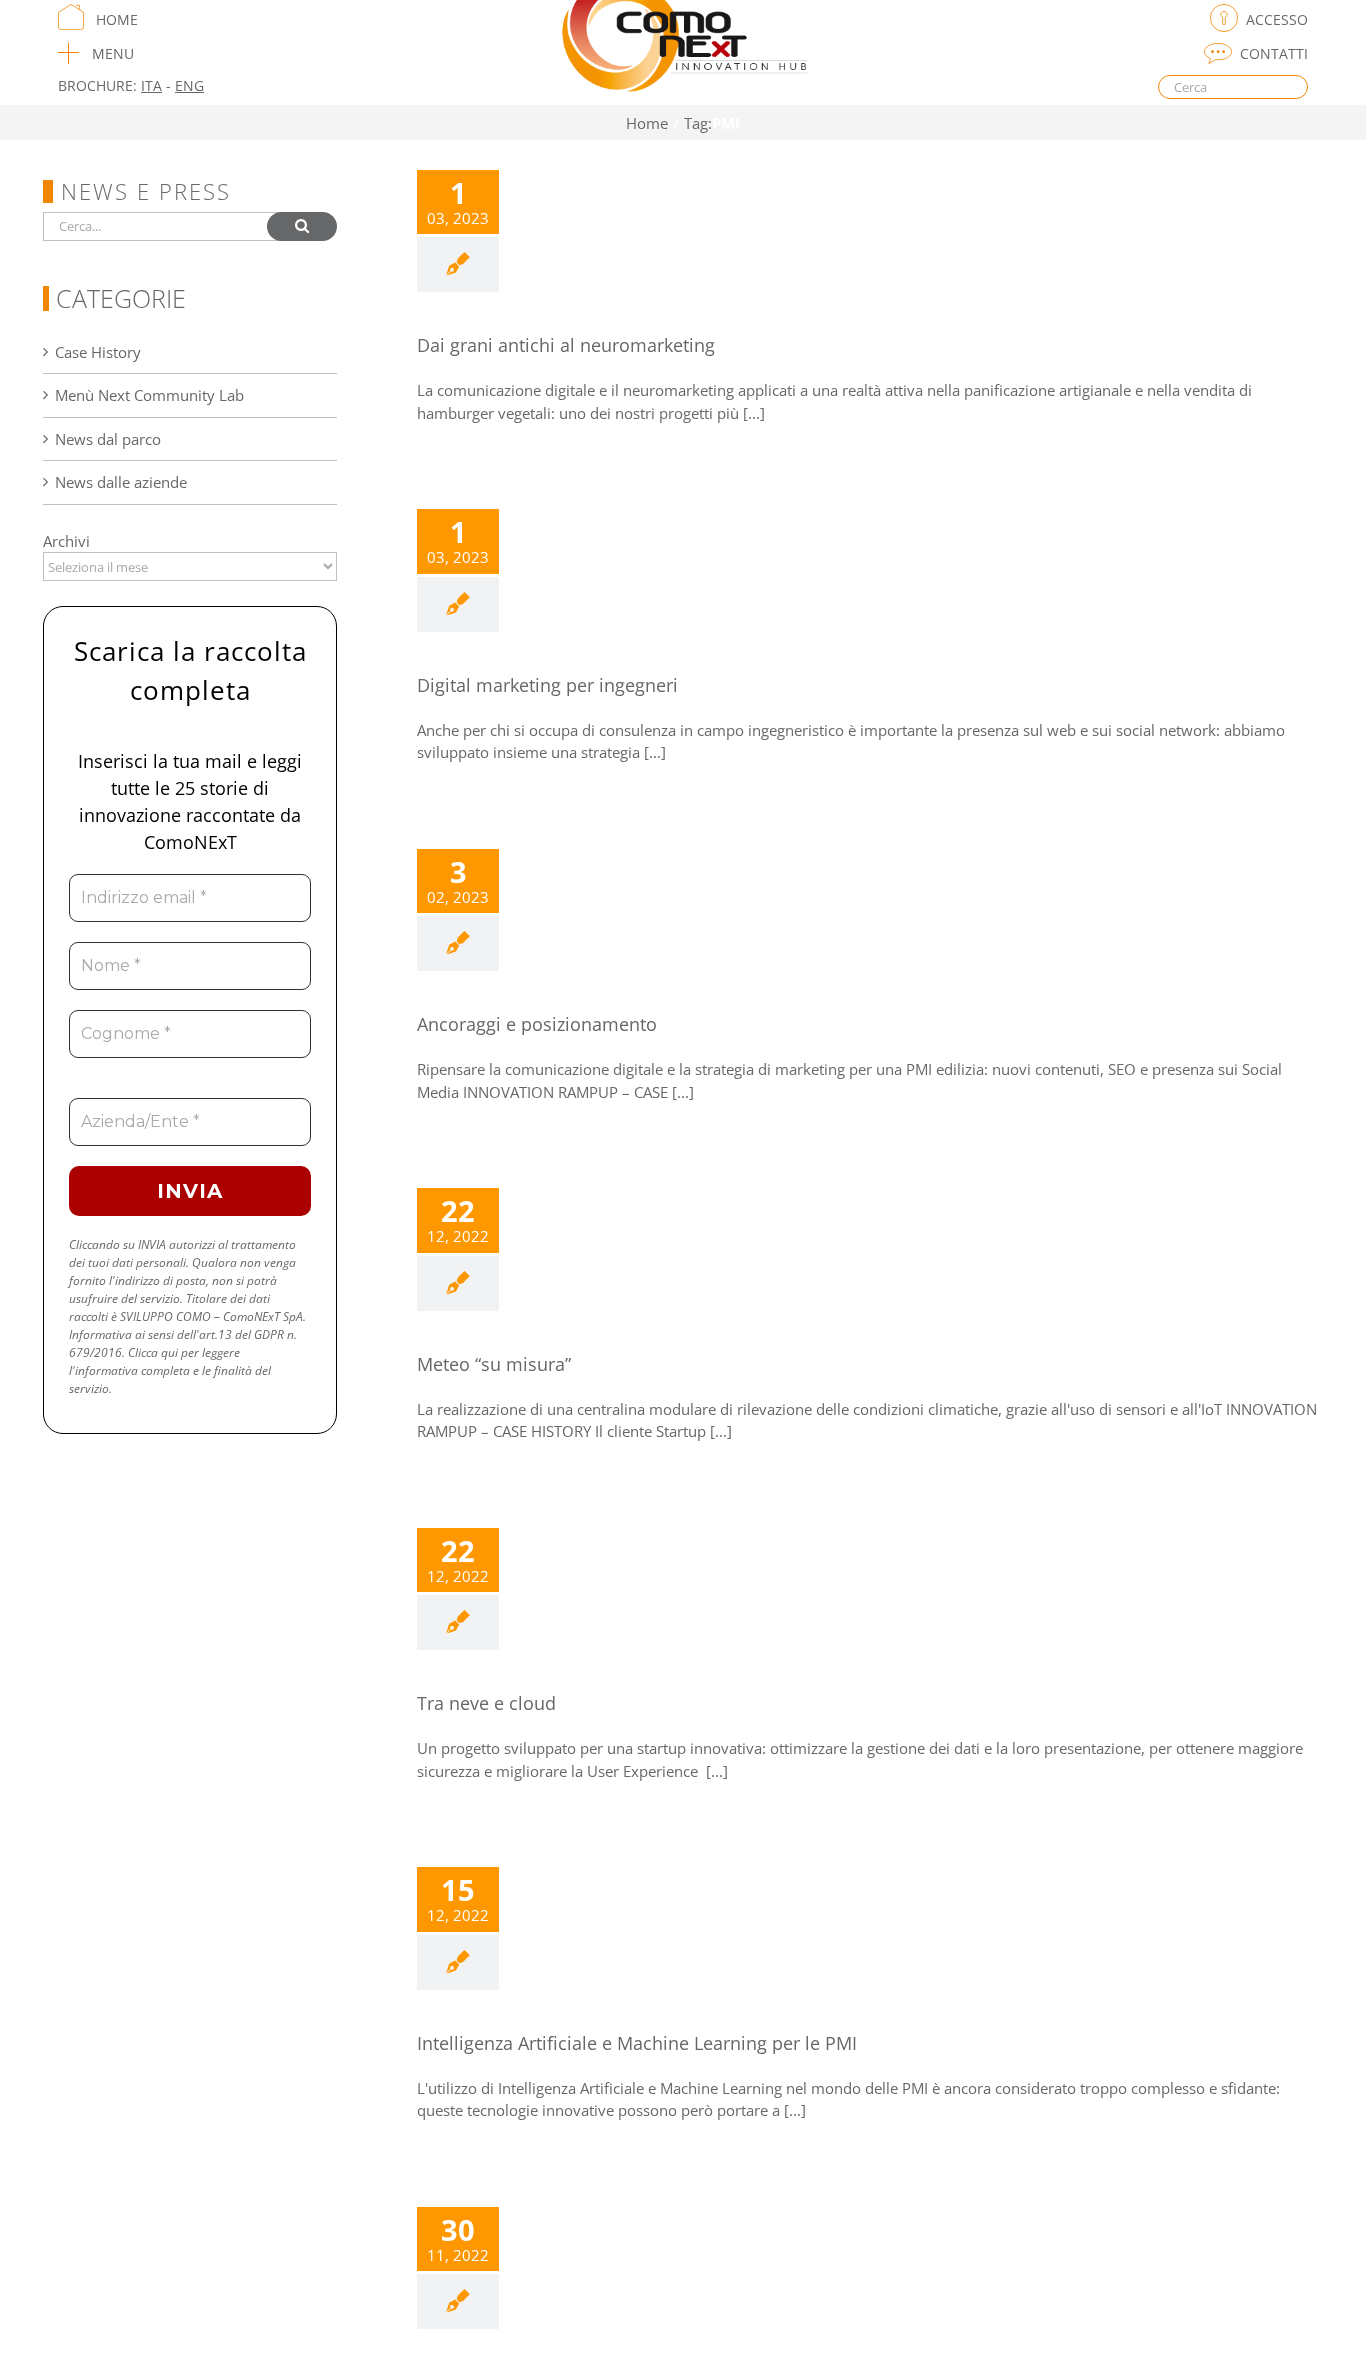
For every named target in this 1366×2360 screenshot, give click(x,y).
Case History (98, 352)
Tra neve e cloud (486, 1703)
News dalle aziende (121, 482)
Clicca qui (153, 1352)
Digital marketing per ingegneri (547, 685)
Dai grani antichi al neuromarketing (566, 345)
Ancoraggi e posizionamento (537, 1024)
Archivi (66, 541)
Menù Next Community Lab (149, 395)
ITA (151, 85)
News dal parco (108, 439)
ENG (189, 85)
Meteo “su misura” (494, 1364)
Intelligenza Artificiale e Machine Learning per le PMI (637, 2043)
